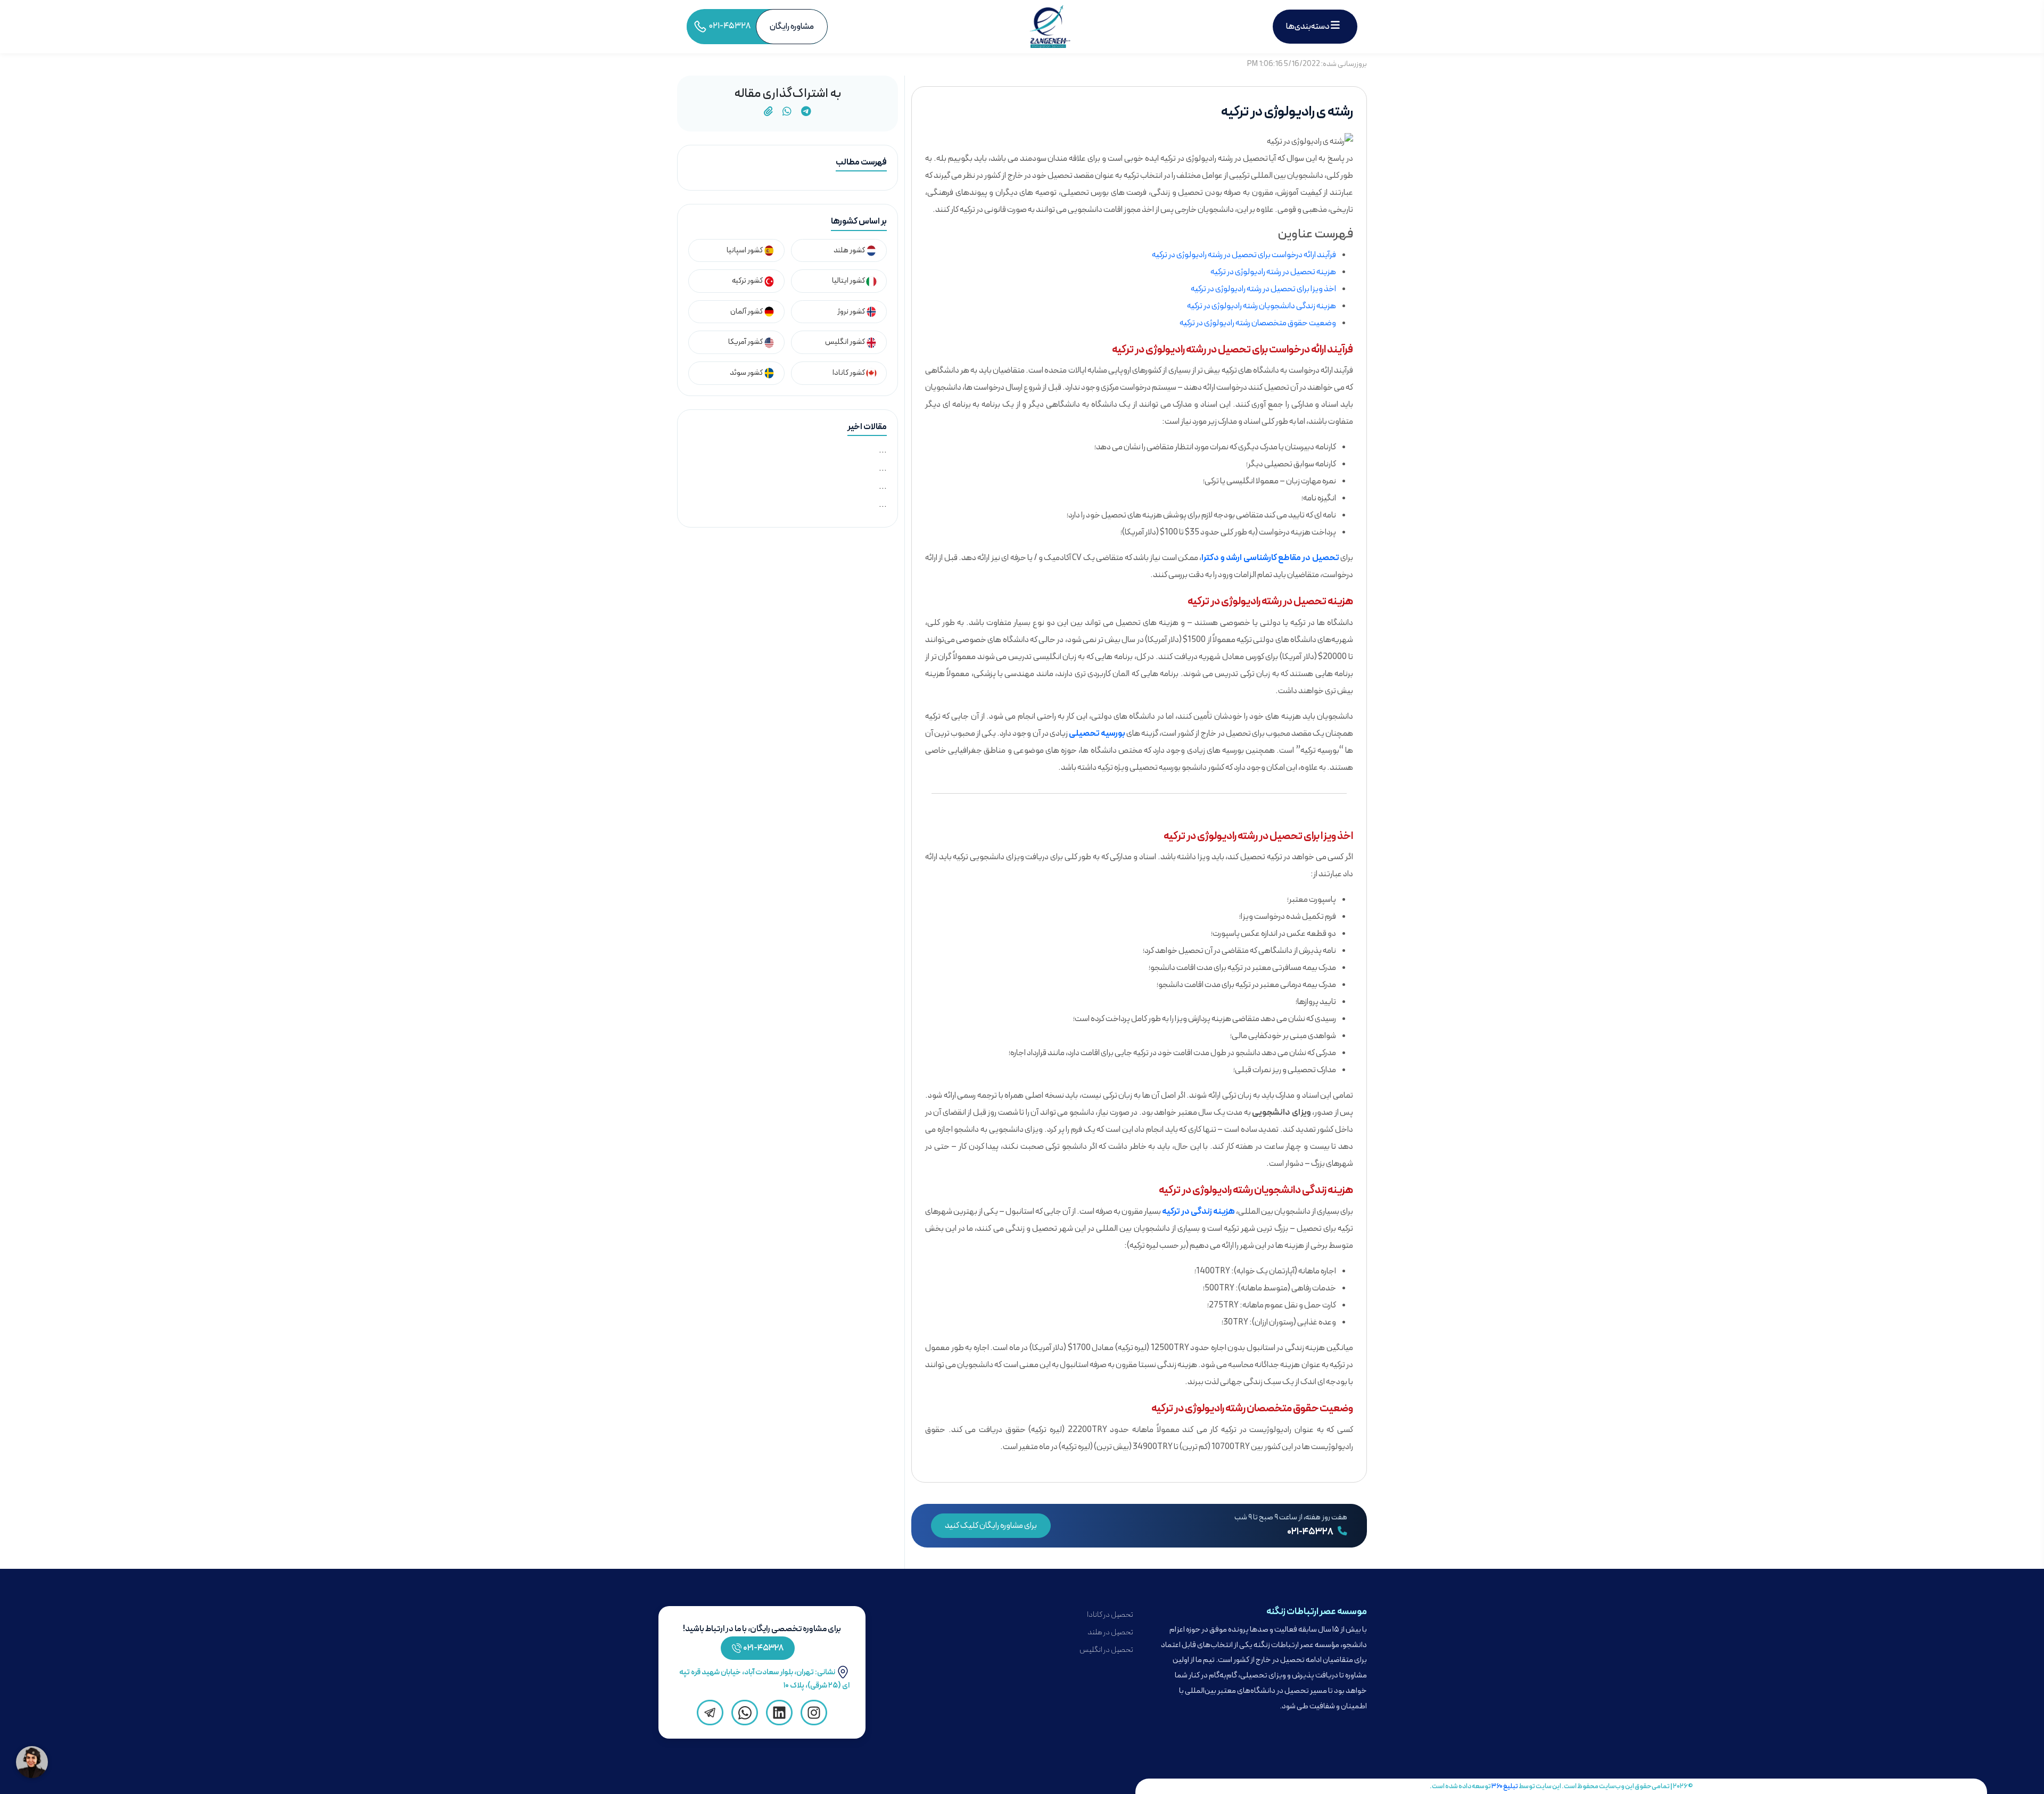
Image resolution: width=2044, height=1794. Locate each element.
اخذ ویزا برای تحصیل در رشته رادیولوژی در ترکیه (1263, 289)
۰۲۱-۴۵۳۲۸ (1311, 1532)
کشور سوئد (747, 373)
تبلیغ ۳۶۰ (1505, 1786)
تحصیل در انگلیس (1106, 1650)
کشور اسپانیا (745, 250)
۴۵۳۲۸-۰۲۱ (764, 1648)
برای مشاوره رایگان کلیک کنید (991, 1526)
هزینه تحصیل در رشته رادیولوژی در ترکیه (1273, 272)
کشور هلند (850, 250)
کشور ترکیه (748, 281)
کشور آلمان (747, 312)
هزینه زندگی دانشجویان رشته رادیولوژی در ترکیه (1262, 306)
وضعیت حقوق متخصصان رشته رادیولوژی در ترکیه (1258, 323)
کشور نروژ (852, 312)
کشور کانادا (849, 373)
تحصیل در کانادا (1110, 1615)
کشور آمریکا (746, 342)
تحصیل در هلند (1110, 1632)
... (883, 450)
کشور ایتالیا (849, 281)
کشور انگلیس (846, 342)
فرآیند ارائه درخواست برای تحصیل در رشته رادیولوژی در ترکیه (1244, 255)
